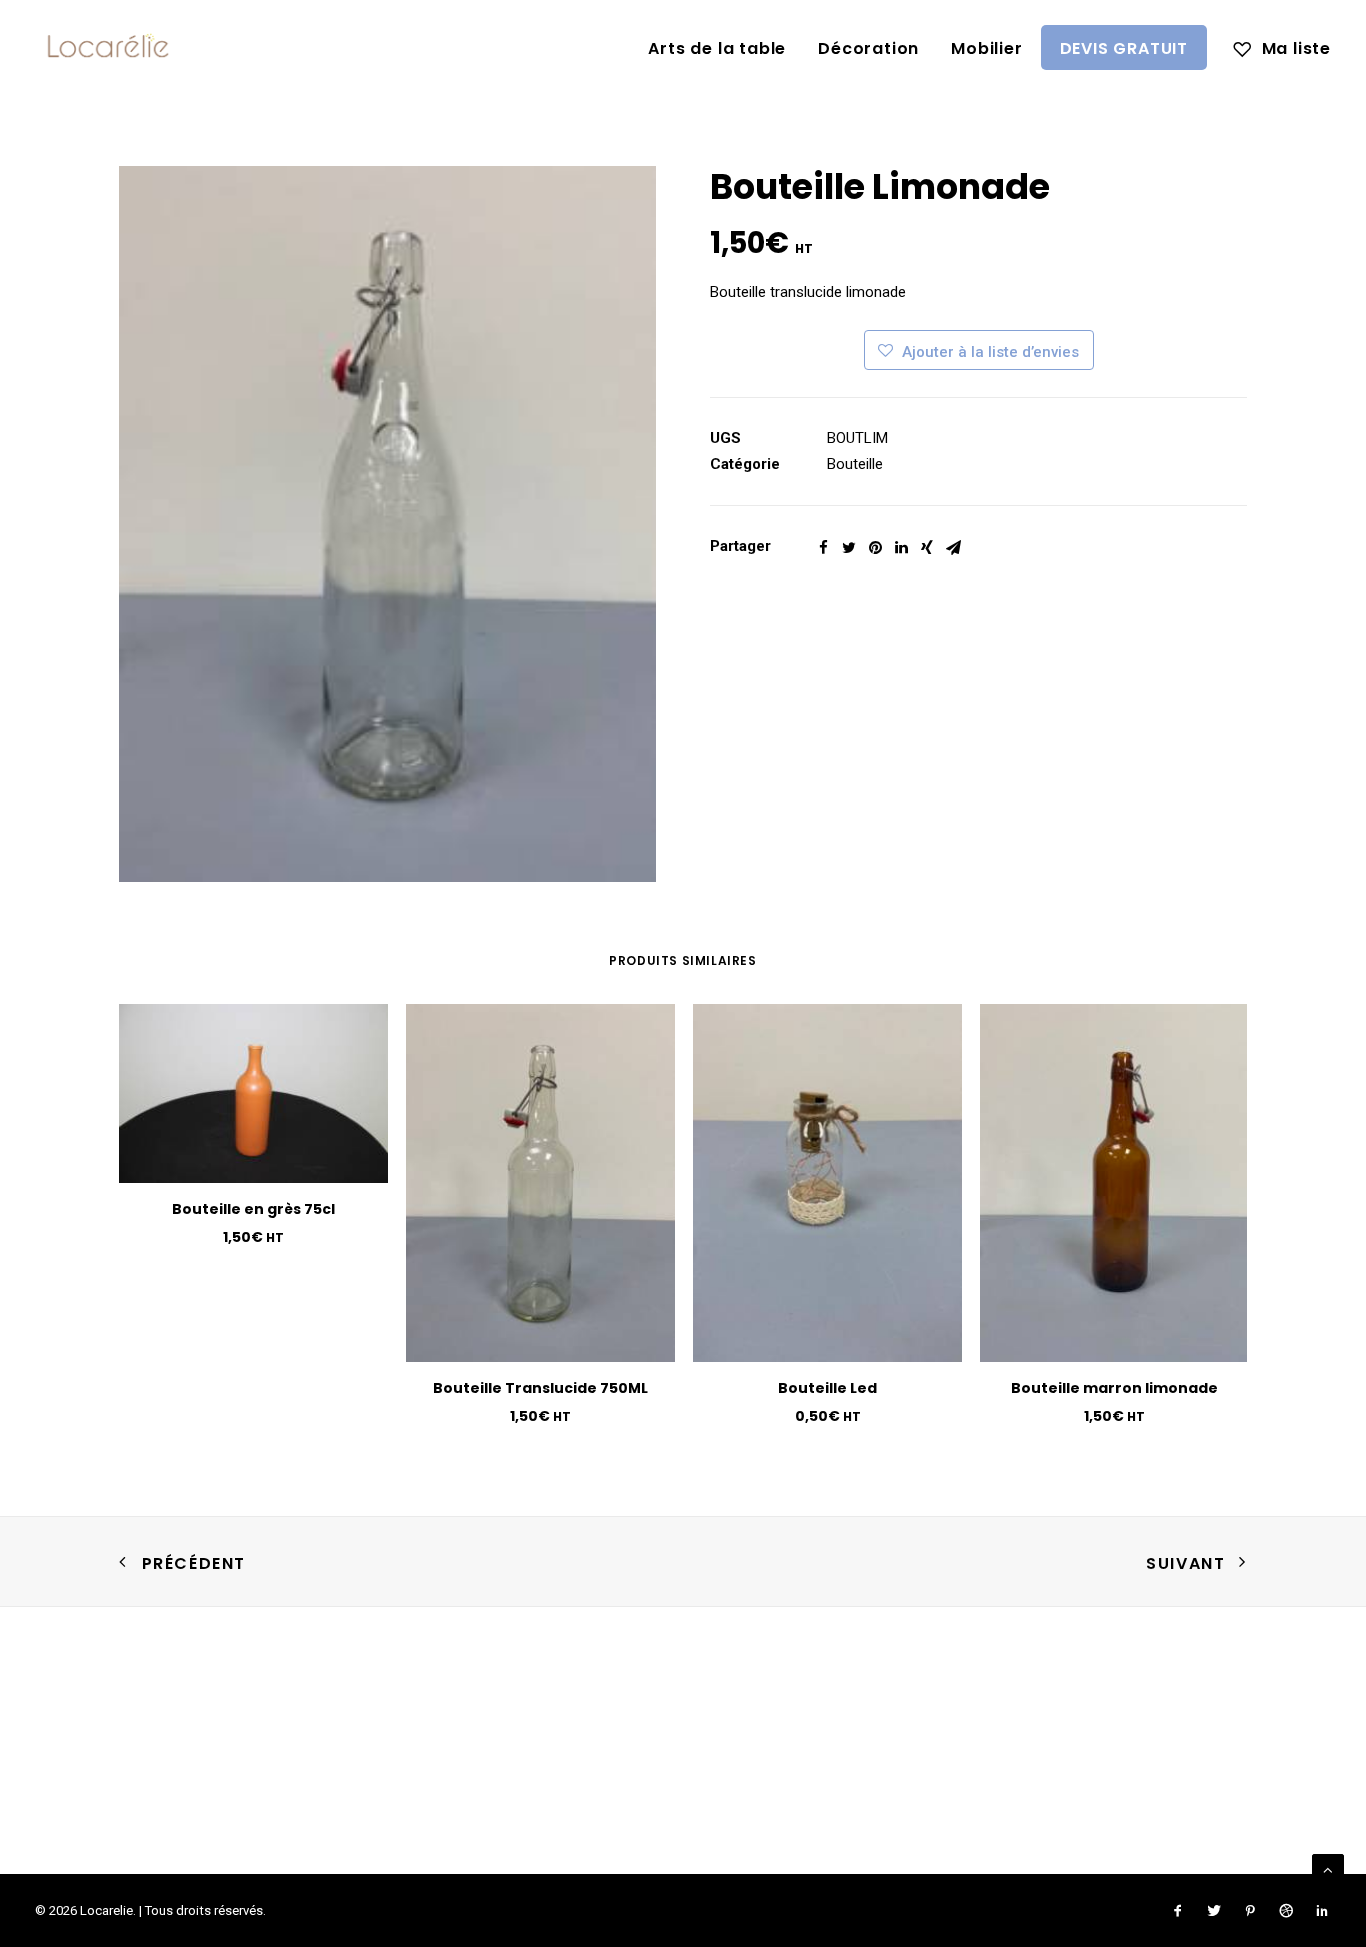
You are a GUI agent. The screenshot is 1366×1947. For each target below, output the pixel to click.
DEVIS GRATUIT (1124, 48)
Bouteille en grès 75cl (253, 1209)
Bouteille (855, 464)
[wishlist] (1282, 47)
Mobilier (986, 48)
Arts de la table (717, 48)
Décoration (868, 48)
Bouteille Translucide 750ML (540, 1388)
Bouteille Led (827, 1388)
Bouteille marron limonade (1114, 1388)
